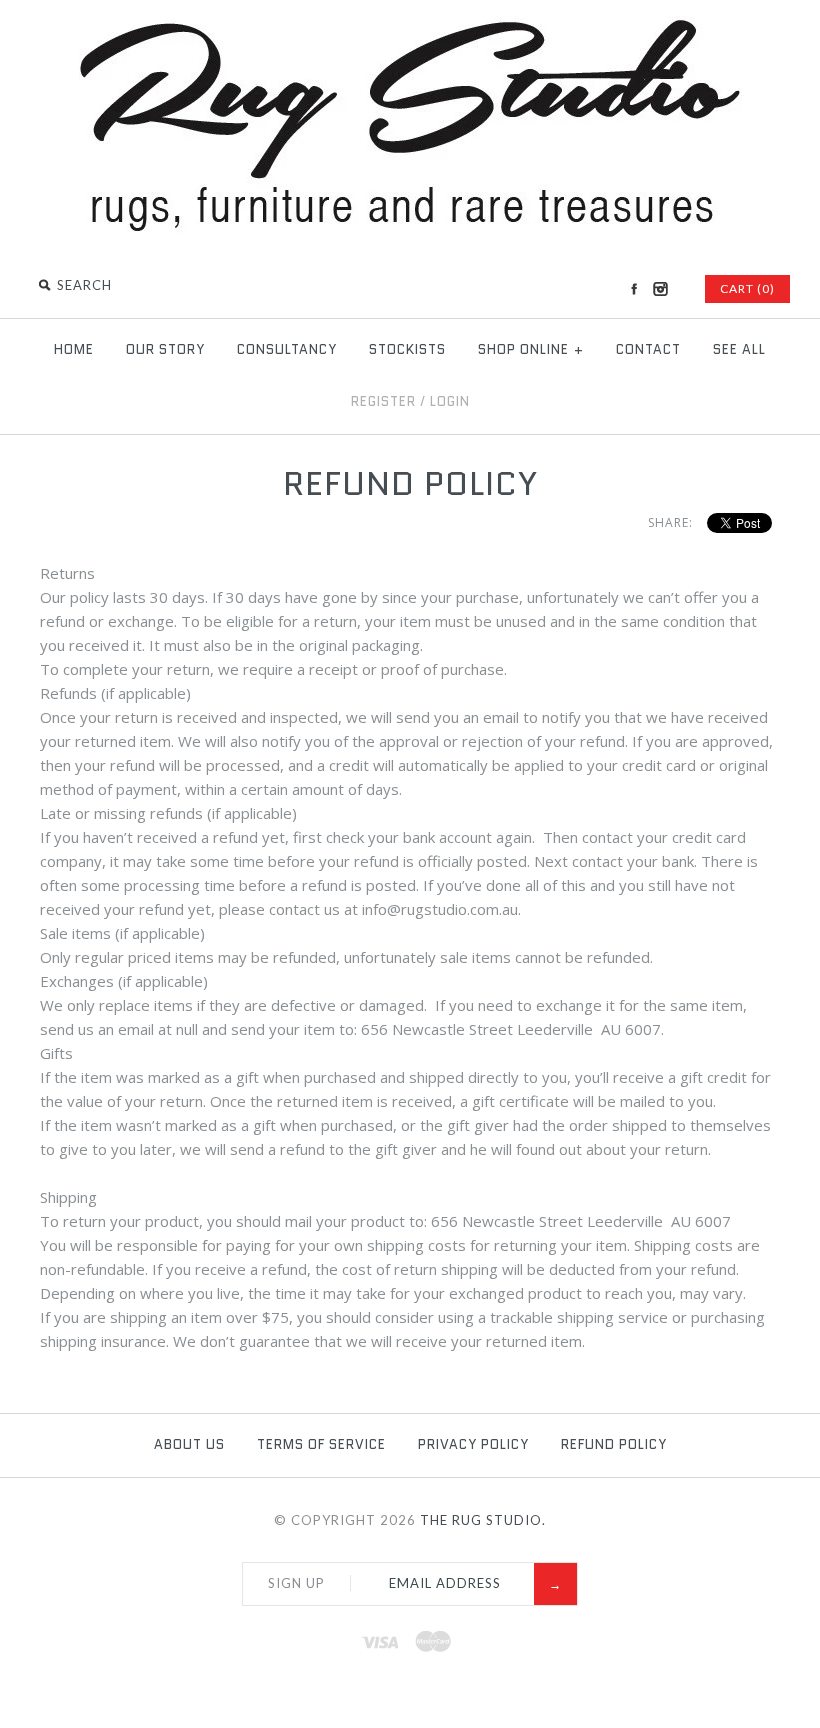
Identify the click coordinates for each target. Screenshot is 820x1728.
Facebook (634, 289)
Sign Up (296, 1583)
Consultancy (287, 349)
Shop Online (531, 349)
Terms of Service (321, 1444)
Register (383, 401)
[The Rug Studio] (410, 228)
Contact (648, 349)
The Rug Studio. (483, 1520)
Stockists (407, 349)
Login (450, 401)
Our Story (165, 349)
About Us (189, 1444)
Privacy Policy (473, 1444)
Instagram (660, 289)
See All (739, 349)
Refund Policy (614, 1444)
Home (74, 349)
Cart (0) (747, 288)
